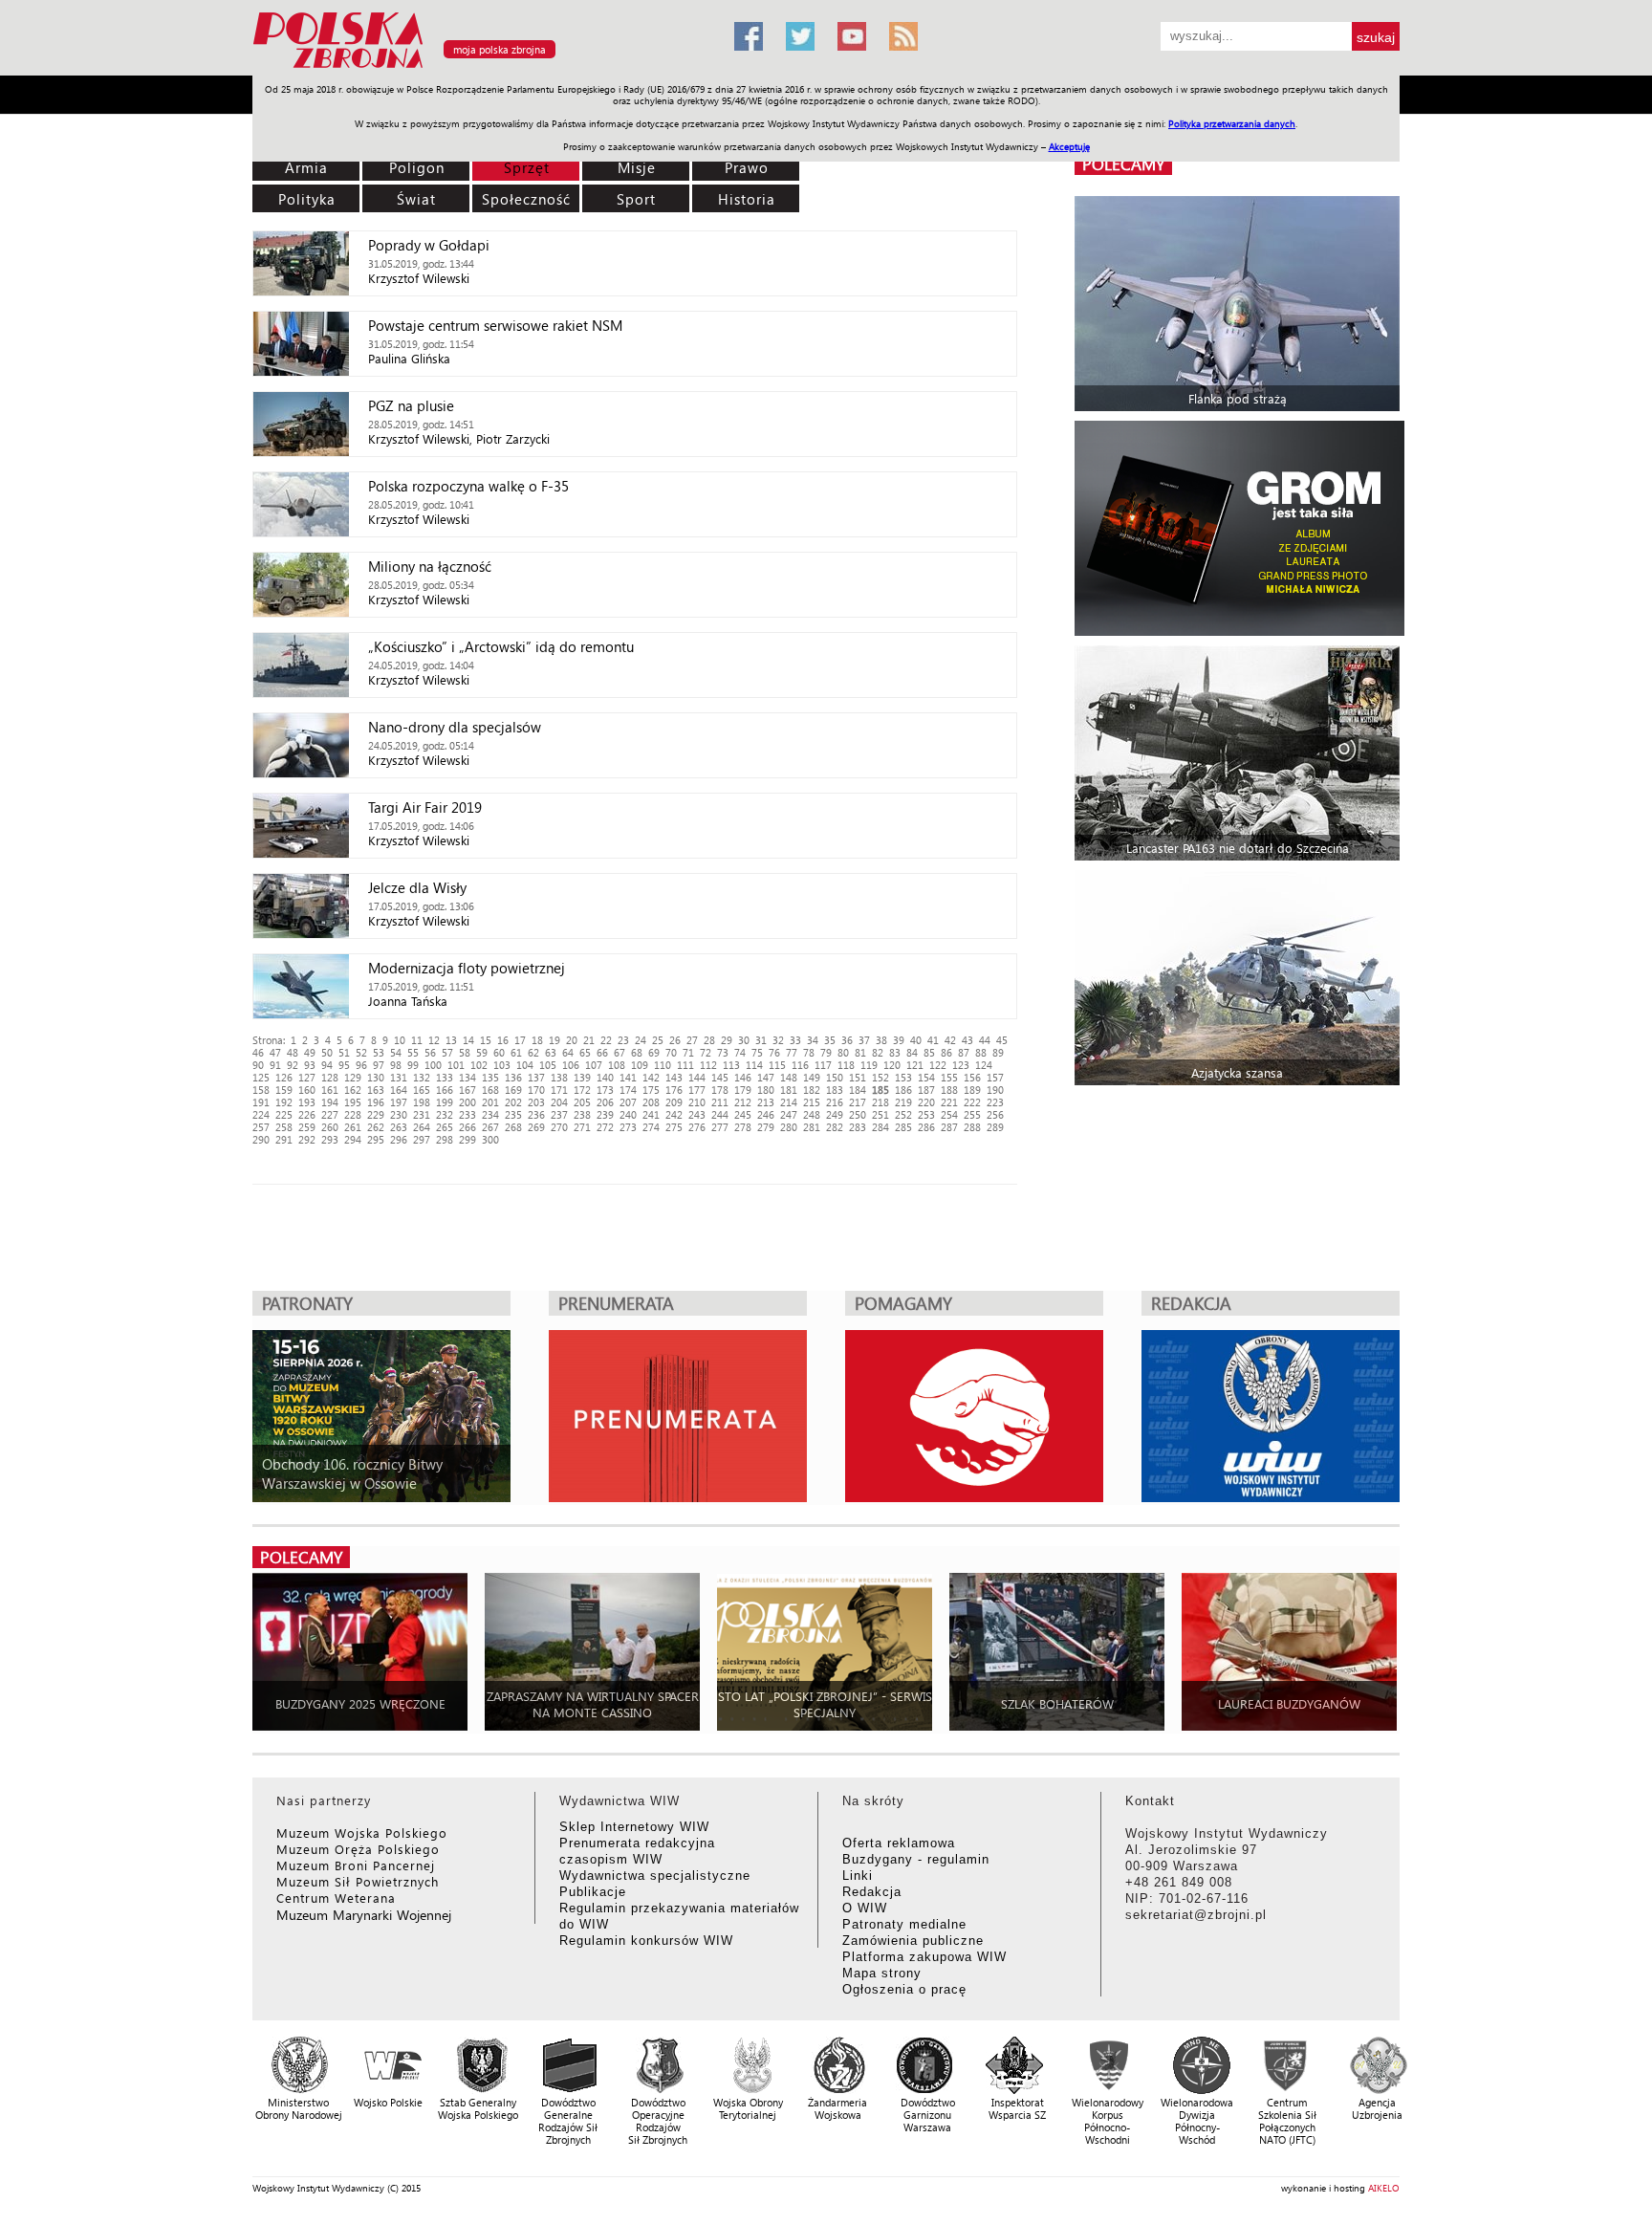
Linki (858, 1876)
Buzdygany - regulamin (916, 1859)
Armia (306, 167)
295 (376, 1139)
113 (731, 1065)
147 (766, 1077)
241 (651, 1114)
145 (720, 1077)
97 (379, 1065)
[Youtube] (852, 36)
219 (903, 1102)
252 (903, 1114)
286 (926, 1127)
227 (330, 1114)
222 (972, 1102)
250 (858, 1114)
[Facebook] (749, 36)
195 (353, 1102)
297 (422, 1139)
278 (743, 1127)
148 (789, 1077)
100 (433, 1065)
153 (903, 1077)
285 (903, 1127)
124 (984, 1065)
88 (981, 1052)
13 (451, 1040)
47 (275, 1052)
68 (637, 1052)
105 (548, 1065)
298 (445, 1139)
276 (697, 1127)
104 (525, 1065)
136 (513, 1077)
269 (536, 1127)
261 (353, 1127)
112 (708, 1065)
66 (602, 1052)
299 (467, 1139)
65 (585, 1052)
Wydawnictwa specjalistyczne (655, 1876)
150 (835, 1077)
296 (399, 1139)
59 (482, 1052)
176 (674, 1090)
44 (985, 1040)
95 (344, 1065)
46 (258, 1052)
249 (835, 1114)
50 (327, 1052)
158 (261, 1090)
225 (284, 1114)
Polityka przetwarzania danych (1232, 123)
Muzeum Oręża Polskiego (358, 1849)
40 (916, 1040)
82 (878, 1052)
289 (995, 1127)
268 (513, 1127)
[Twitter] (800, 36)
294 (353, 1139)
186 (903, 1090)
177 (697, 1090)
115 (777, 1065)
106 (571, 1065)
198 (422, 1102)
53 (379, 1052)
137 (536, 1077)
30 (744, 1040)
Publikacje (593, 1892)
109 (640, 1065)
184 (858, 1090)
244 (720, 1114)
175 (651, 1090)
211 (720, 1102)
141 (628, 1077)
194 (330, 1102)
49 (310, 1052)
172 (582, 1090)
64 (568, 1052)
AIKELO (1384, 2188)
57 (447, 1052)
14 (468, 1040)
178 (720, 1090)
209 (674, 1102)
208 (651, 1102)
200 (467, 1102)
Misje (637, 167)
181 (789, 1090)
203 (536, 1102)
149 (812, 1077)
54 (396, 1052)
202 (513, 1102)
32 (778, 1040)
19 (554, 1040)
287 (949, 1127)
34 (813, 1040)
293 (330, 1139)
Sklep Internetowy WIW (634, 1827)
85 (929, 1052)
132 (422, 1077)
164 (399, 1090)
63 (551, 1052)
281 (812, 1127)
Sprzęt (527, 167)
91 (275, 1065)
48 (293, 1052)
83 (895, 1052)
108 (617, 1065)
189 (972, 1090)
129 (353, 1077)
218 (880, 1102)
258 (284, 1127)
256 (995, 1114)
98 (396, 1065)
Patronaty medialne (904, 1924)
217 (858, 1102)
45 (1002, 1040)
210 (697, 1102)
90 (258, 1065)
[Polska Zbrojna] (482, 67)
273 (628, 1127)
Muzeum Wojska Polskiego (362, 1832)
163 (376, 1090)
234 (490, 1114)
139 (582, 1077)
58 (465, 1052)
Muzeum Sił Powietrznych (358, 1881)
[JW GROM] (1239, 528)
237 (559, 1114)
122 (938, 1065)
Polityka (307, 199)
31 (761, 1040)
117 (823, 1065)
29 (727, 1040)
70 (671, 1052)
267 (490, 1127)
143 (674, 1077)
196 (376, 1102)
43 (967, 1040)
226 (307, 1114)
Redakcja (872, 1892)
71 (688, 1052)
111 (685, 1065)
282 (835, 1127)
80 (843, 1052)
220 (926, 1102)
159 (284, 1090)
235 (513, 1114)
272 (605, 1127)
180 (766, 1090)
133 (445, 1077)
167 (467, 1090)
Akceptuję (1069, 146)
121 (915, 1065)
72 (706, 1052)
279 (766, 1127)
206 (605, 1102)
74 (740, 1052)
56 (430, 1052)
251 (880, 1114)
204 (559, 1102)
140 (605, 1077)
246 (766, 1114)
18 (537, 1040)
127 (307, 1077)
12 (434, 1040)
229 (376, 1114)
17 (520, 1040)
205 (582, 1102)
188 (949, 1090)
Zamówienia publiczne (913, 1941)
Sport (636, 199)
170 (536, 1090)
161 (330, 1090)
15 (486, 1040)
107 (594, 1065)
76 (774, 1052)
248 (812, 1114)
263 (399, 1127)
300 (490, 1139)
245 (743, 1114)
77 (792, 1052)
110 (663, 1065)
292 (307, 1139)
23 (623, 1040)
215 (812, 1102)
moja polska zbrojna (500, 49)
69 (654, 1052)
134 (467, 1077)
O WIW (865, 1908)
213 (766, 1102)
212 (743, 1102)
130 (376, 1077)
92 (293, 1065)
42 (950, 1040)
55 (413, 1052)
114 (754, 1065)
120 (892, 1065)
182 (812, 1090)
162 (353, 1090)
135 (490, 1077)
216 (835, 1102)
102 (479, 1065)
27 (692, 1040)
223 (995, 1102)
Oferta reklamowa (899, 1843)
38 (881, 1040)
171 (559, 1090)
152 (880, 1077)
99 (413, 1065)
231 (422, 1114)
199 (445, 1102)
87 (964, 1052)
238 (582, 1114)
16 (503, 1040)
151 (858, 1077)
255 (972, 1114)
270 (559, 1127)
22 (606, 1040)
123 (961, 1065)
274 (651, 1127)
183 (835, 1090)
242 (674, 1114)
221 (949, 1102)
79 (826, 1052)
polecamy (1123, 164)
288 (972, 1127)
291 (284, 1139)
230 (399, 1114)
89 (998, 1052)
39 (899, 1040)
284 (880, 1127)
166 (445, 1090)
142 (651, 1077)
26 (675, 1040)
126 (284, 1077)
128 (330, 1077)
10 (400, 1040)
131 (399, 1077)
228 (353, 1114)
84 (912, 1052)
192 (284, 1102)
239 (605, 1114)
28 (709, 1040)
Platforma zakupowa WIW (924, 1957)
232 (445, 1114)
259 (307, 1127)
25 (658, 1040)
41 (933, 1040)
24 (641, 1040)
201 (490, 1102)
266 (467, 1127)
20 (572, 1040)
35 (830, 1040)
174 (628, 1090)
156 (972, 1077)
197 (399, 1102)
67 (619, 1052)
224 (261, 1114)
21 (589, 1040)
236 (536, 1114)
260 (330, 1127)
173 (605, 1090)
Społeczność (526, 199)
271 (582, 1127)
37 (864, 1040)
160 (307, 1090)
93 (310, 1065)
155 (949, 1077)
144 (697, 1077)
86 (946, 1052)
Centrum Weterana (336, 1898)
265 (445, 1127)
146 (743, 1077)
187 (926, 1090)
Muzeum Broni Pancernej (356, 1865)
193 (307, 1102)
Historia (747, 199)
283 (858, 1127)
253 (926, 1114)
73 (723, 1052)
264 (422, 1127)
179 (743, 1090)
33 (795, 1040)
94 (327, 1065)
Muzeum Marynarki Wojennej (364, 1915)
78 (809, 1052)
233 (467, 1114)
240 (628, 1114)
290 (261, 1139)
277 (720, 1127)
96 (361, 1065)
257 (261, 1127)
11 (417, 1040)
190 (995, 1090)
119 (869, 1065)
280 (789, 1127)
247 (789, 1114)
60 (499, 1052)
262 (376, 1127)
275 (674, 1127)
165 (422, 1090)
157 (995, 1077)
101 (456, 1065)
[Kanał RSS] (903, 36)
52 (361, 1052)
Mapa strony (882, 1973)
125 (261, 1077)
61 (516, 1052)
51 (344, 1052)
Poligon (417, 167)
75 (757, 1052)
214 (789, 1102)
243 (697, 1114)
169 (513, 1090)
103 (502, 1065)
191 (261, 1102)
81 (860, 1052)
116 (800, 1065)
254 (949, 1114)
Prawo (747, 167)
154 (926, 1077)
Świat (416, 199)
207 (628, 1102)
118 (846, 1065)
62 (533, 1052)
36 (847, 1040)
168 (490, 1090)
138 (559, 1077)
